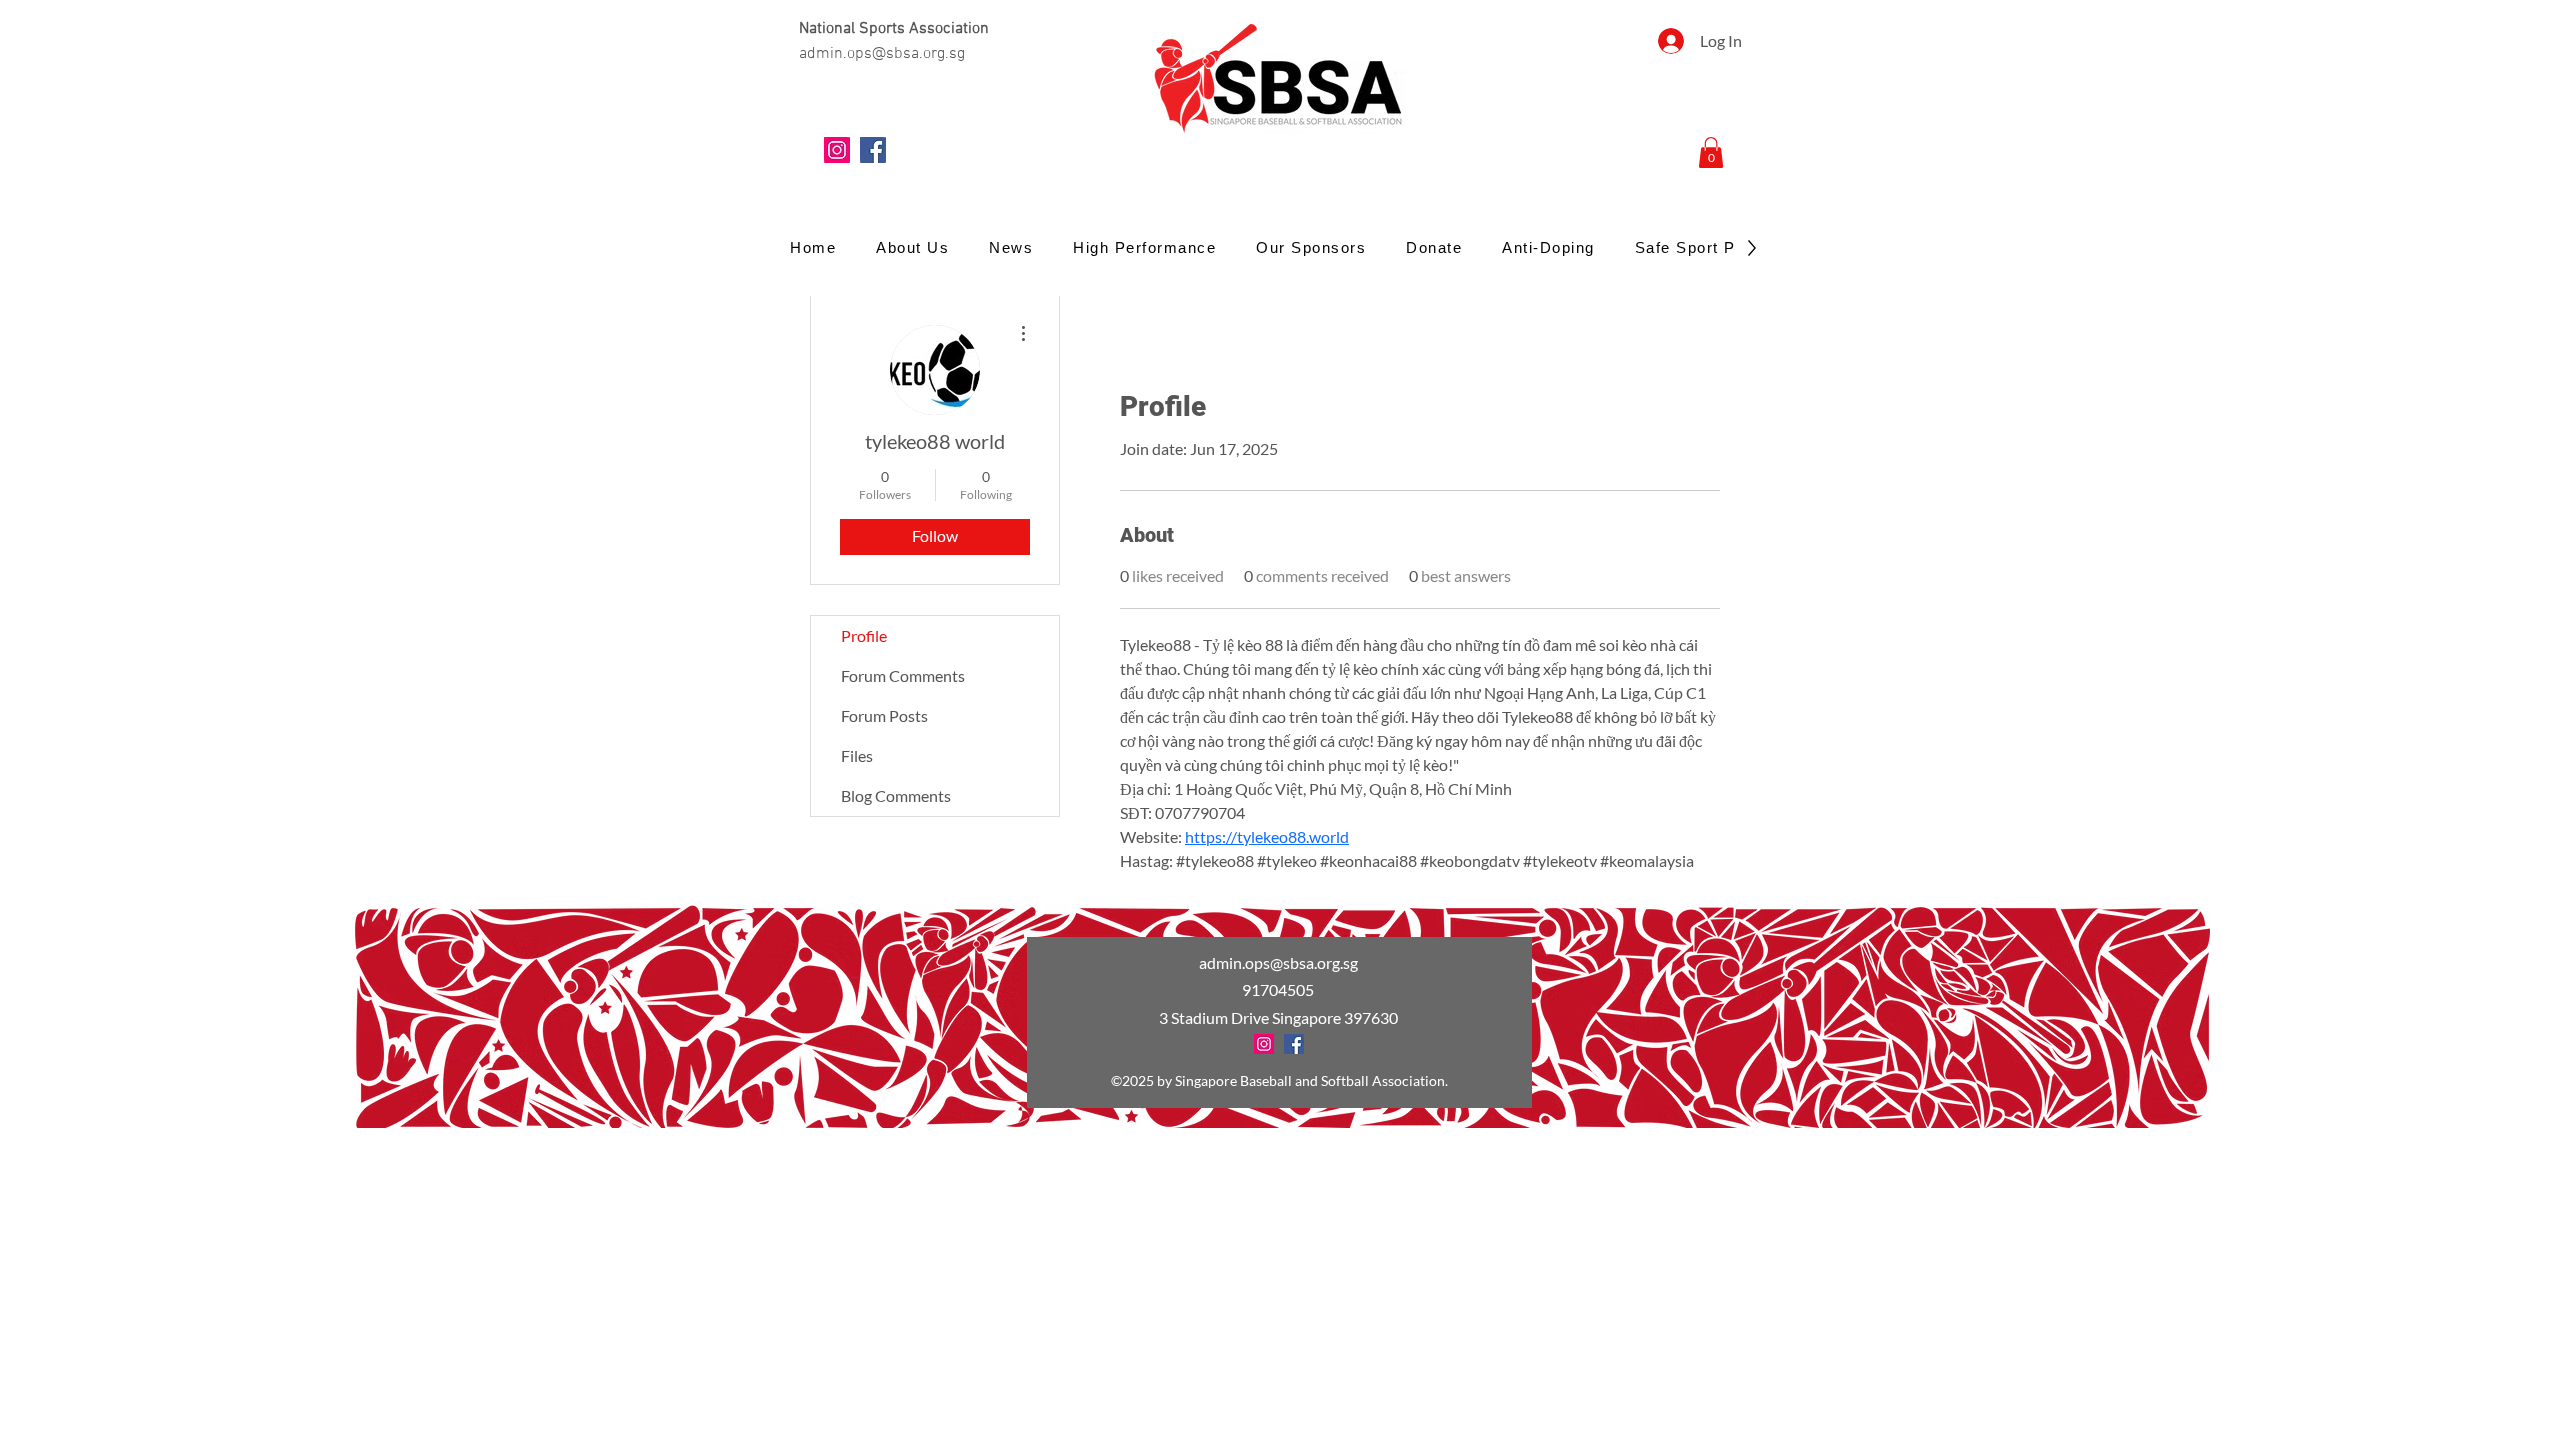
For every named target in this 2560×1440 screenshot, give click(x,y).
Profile (864, 635)
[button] (1711, 152)
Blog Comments (896, 795)
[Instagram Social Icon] (837, 150)
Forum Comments (903, 675)
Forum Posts (884, 715)
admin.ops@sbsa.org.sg (1278, 962)
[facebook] (873, 150)
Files (857, 755)
